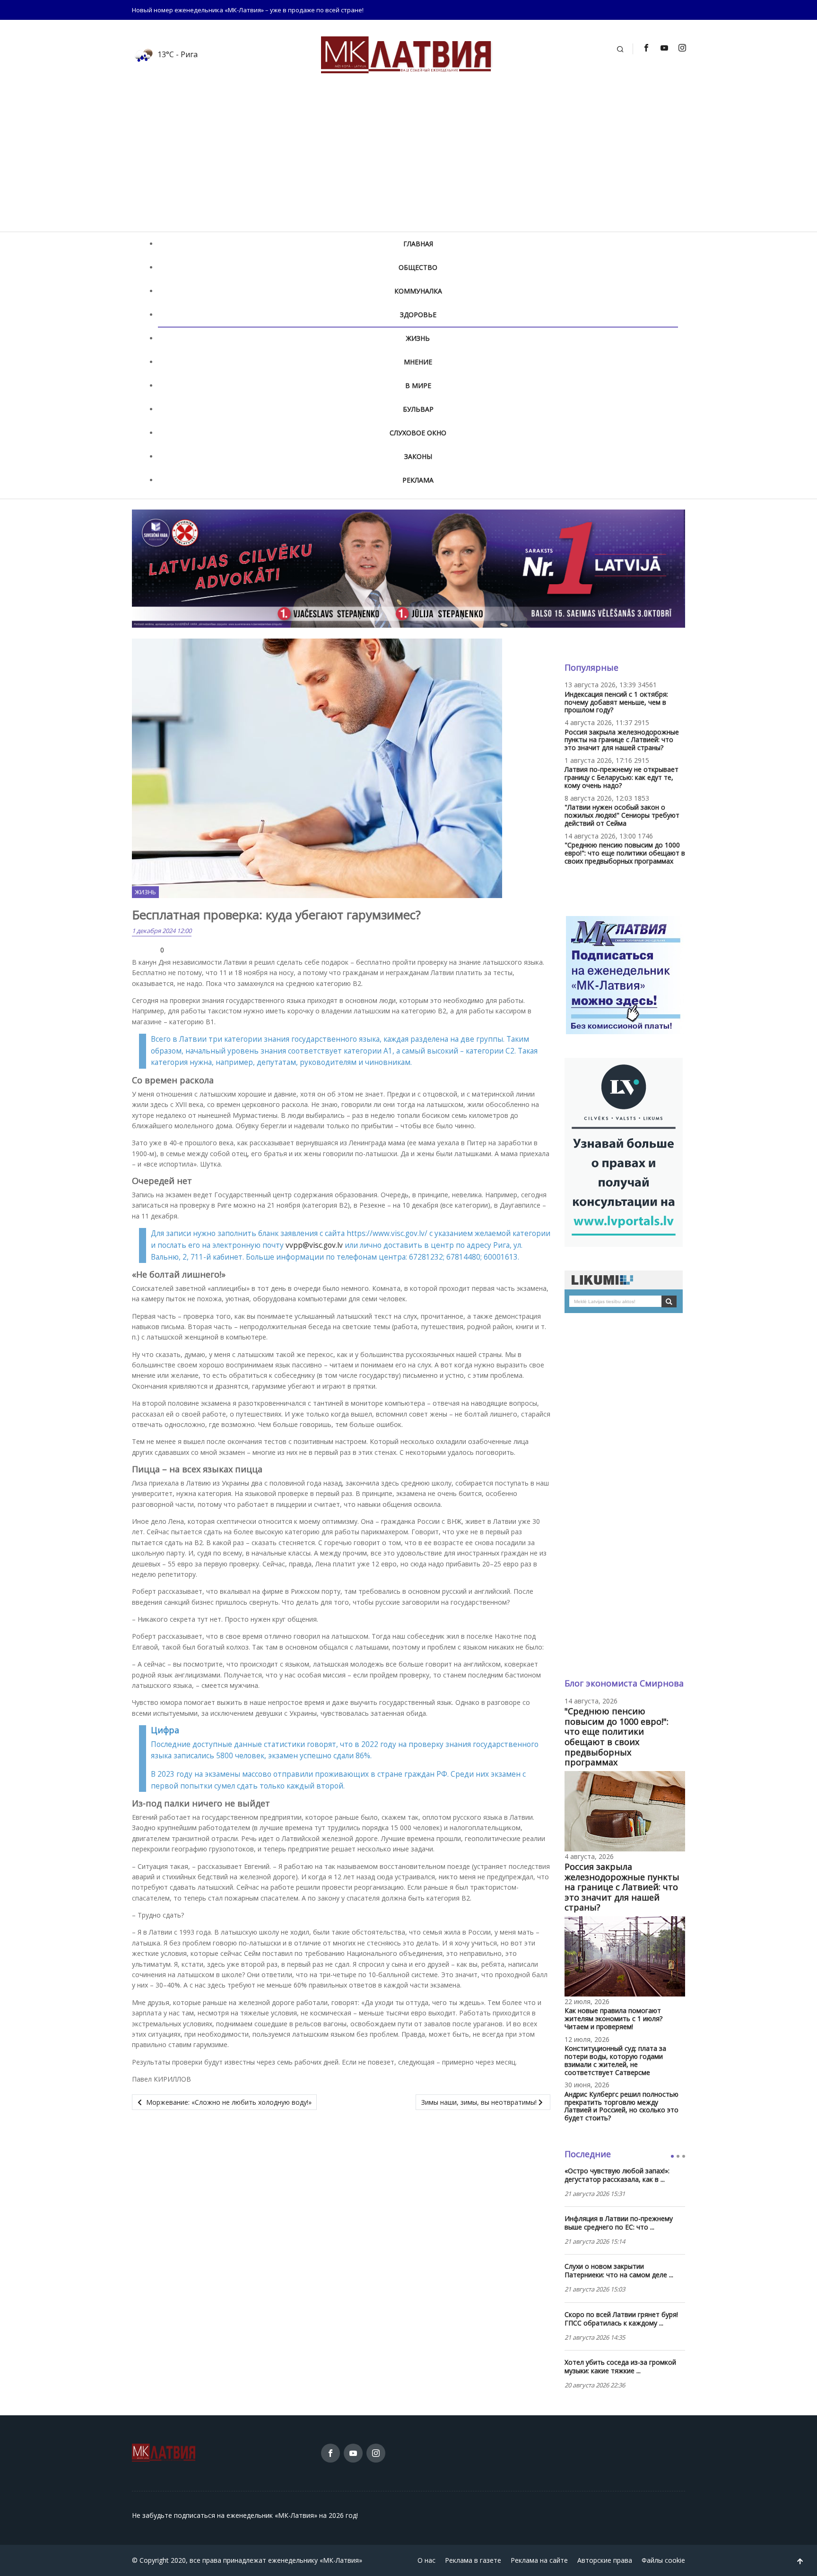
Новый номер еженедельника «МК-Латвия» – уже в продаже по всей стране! (248, 10)
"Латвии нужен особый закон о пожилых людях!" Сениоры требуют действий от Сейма (622, 815)
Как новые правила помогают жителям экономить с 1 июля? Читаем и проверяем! (613, 2018)
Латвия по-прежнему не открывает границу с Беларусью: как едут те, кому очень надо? (621, 777)
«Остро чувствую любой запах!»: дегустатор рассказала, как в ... (617, 2175)
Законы (418, 456)
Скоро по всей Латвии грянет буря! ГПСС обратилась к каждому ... (621, 2319)
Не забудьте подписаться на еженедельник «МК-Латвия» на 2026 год (244, 2515)
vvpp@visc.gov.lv (314, 1245)
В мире (418, 385)
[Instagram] (682, 48)
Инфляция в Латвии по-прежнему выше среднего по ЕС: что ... (619, 2223)
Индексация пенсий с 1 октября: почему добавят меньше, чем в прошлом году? (616, 702)
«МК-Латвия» (341, 2560)
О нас (426, 2560)
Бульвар (418, 409)
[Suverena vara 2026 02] (408, 568)
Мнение (418, 362)
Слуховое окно (418, 433)
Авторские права (605, 2560)
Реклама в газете (473, 2560)
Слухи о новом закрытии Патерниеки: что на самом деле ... (619, 2271)
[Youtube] (664, 48)
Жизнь (418, 338)
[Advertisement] (408, 161)
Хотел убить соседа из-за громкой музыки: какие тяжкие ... (620, 2367)
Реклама (418, 480)
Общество (418, 267)
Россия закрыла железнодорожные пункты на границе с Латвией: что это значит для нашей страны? (622, 740)
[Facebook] (646, 48)
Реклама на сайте (539, 2560)
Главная (418, 244)
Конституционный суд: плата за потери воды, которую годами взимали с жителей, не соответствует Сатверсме (615, 2060)
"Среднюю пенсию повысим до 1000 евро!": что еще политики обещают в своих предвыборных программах (625, 853)
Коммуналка (418, 291)
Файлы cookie (663, 2560)
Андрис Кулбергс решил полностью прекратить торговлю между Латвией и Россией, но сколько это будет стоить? (621, 2106)
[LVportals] (624, 1152)
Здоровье (418, 315)
